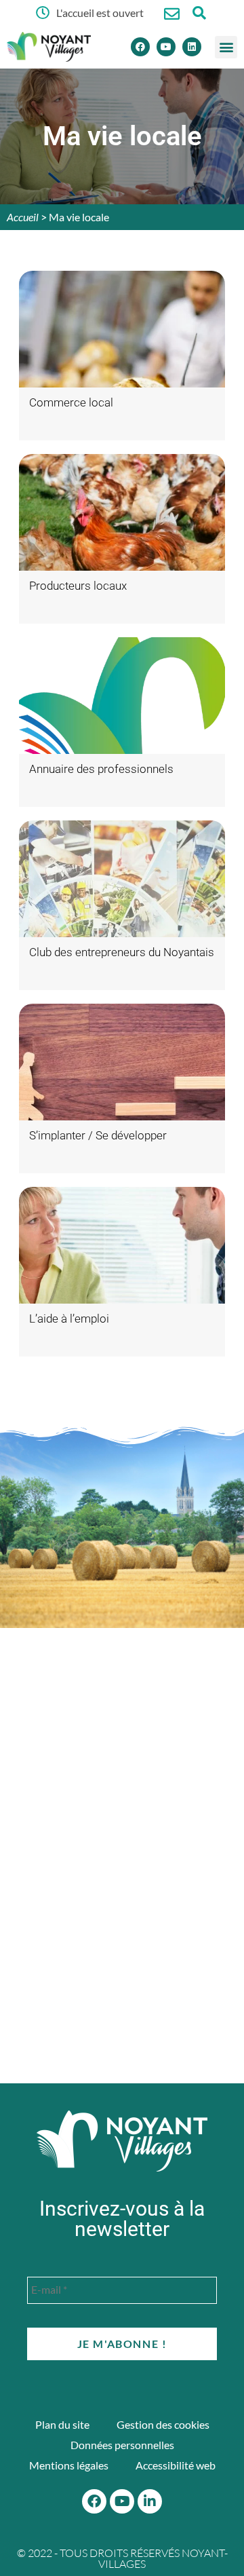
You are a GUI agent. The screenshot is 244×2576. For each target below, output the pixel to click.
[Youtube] (166, 47)
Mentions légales (69, 2465)
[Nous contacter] (172, 14)
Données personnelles (122, 2445)
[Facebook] (140, 47)
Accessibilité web (176, 2465)
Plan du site (62, 2424)
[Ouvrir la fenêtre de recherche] (199, 13)
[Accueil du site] (122, 2141)
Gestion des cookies (163, 2424)
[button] (226, 47)
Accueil (23, 217)
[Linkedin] (192, 47)
